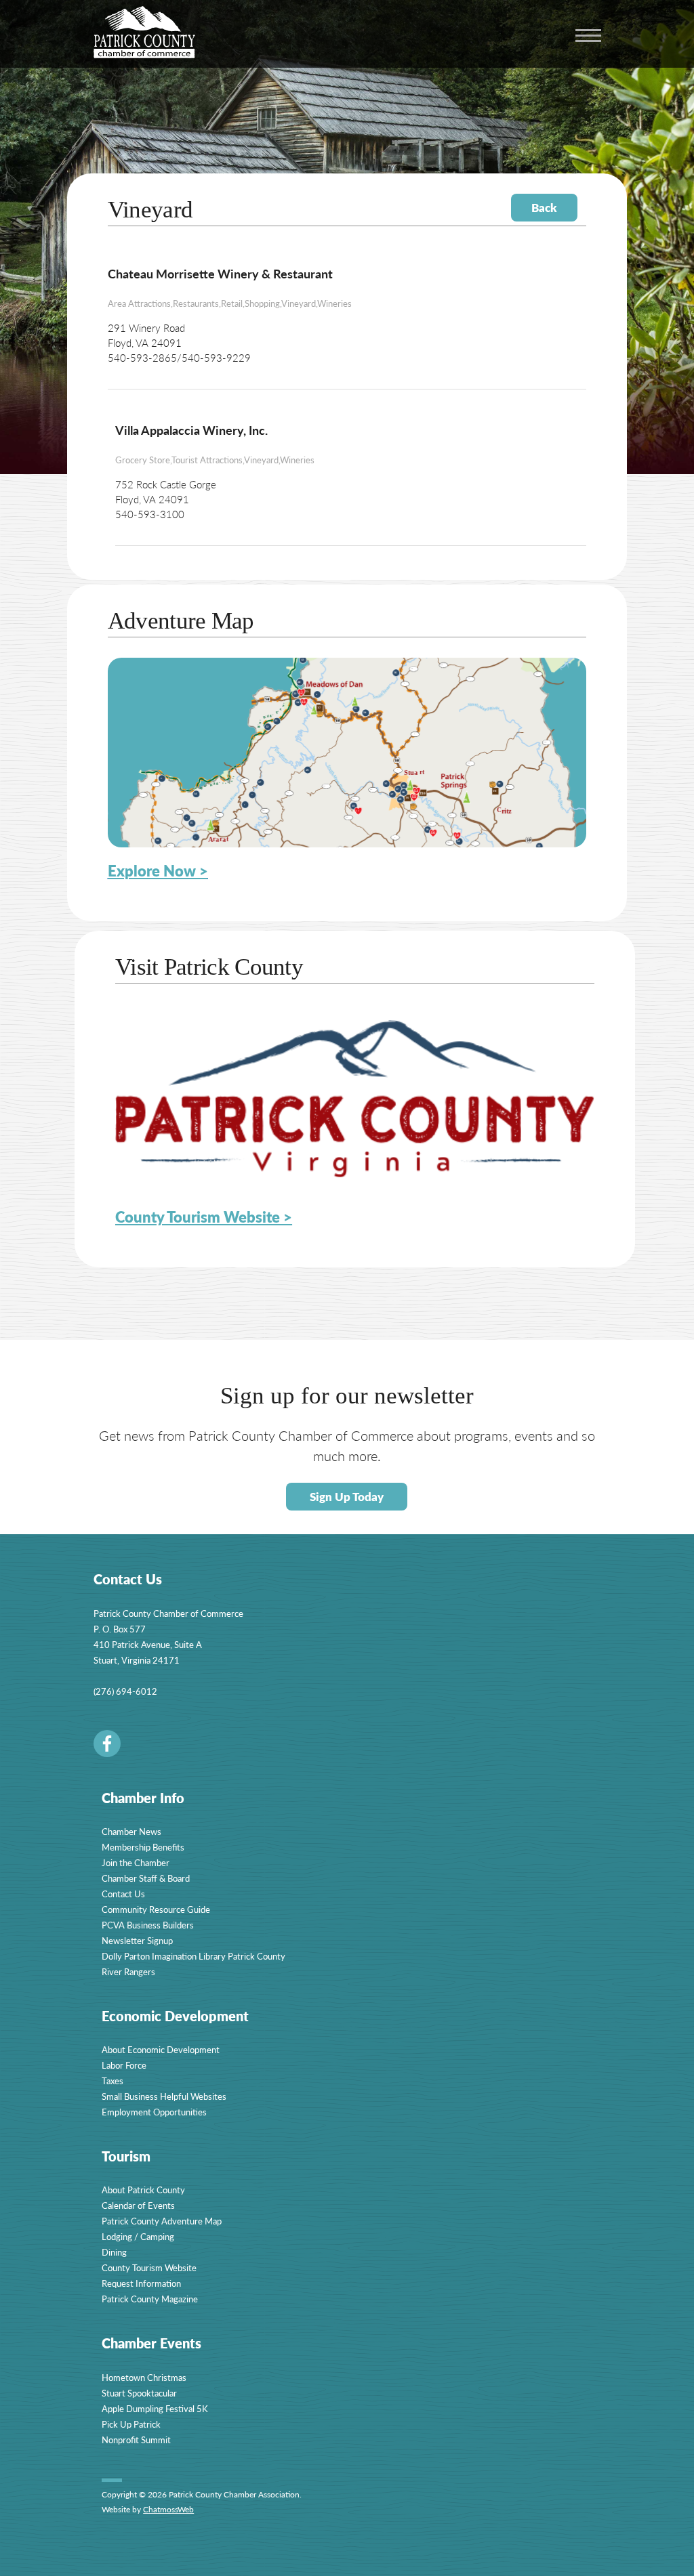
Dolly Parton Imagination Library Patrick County (193, 1956)
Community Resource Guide (156, 1909)
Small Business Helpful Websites (164, 2096)
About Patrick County (143, 2190)
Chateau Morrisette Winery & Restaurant (220, 273)
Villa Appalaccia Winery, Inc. (191, 430)
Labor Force (124, 2065)
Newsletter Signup (137, 1940)
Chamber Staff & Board (146, 1878)
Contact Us (123, 1894)
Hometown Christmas (144, 2377)
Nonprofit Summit (136, 2440)
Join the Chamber (136, 1862)
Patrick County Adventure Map (162, 2221)
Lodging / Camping (138, 2236)
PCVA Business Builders (148, 1925)
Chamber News (131, 1831)
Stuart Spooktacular (139, 2393)
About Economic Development (161, 2049)
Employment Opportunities (154, 2112)
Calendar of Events (138, 2205)
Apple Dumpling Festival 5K (155, 2408)
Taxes (113, 2081)
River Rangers (128, 1971)
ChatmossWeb (168, 2509)
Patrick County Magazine (150, 2299)
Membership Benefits (143, 1847)
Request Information (141, 2283)
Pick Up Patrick (131, 2424)
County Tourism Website (149, 2267)
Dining (114, 2252)
